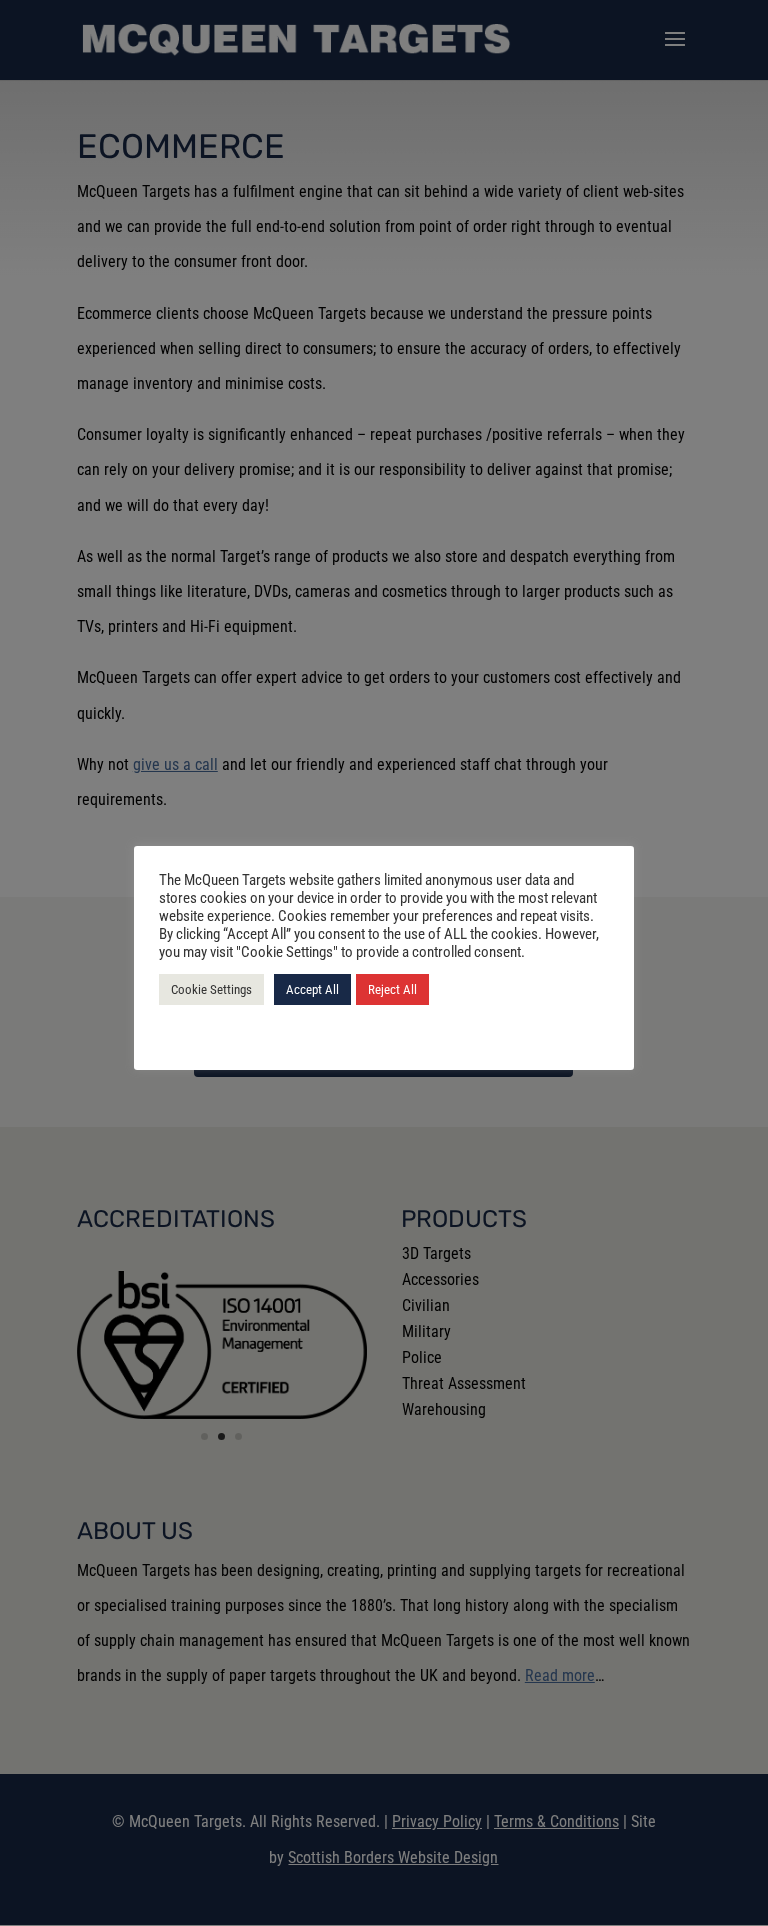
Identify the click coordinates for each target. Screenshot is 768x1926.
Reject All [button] (392, 989)
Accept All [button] (312, 989)
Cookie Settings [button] (211, 989)
